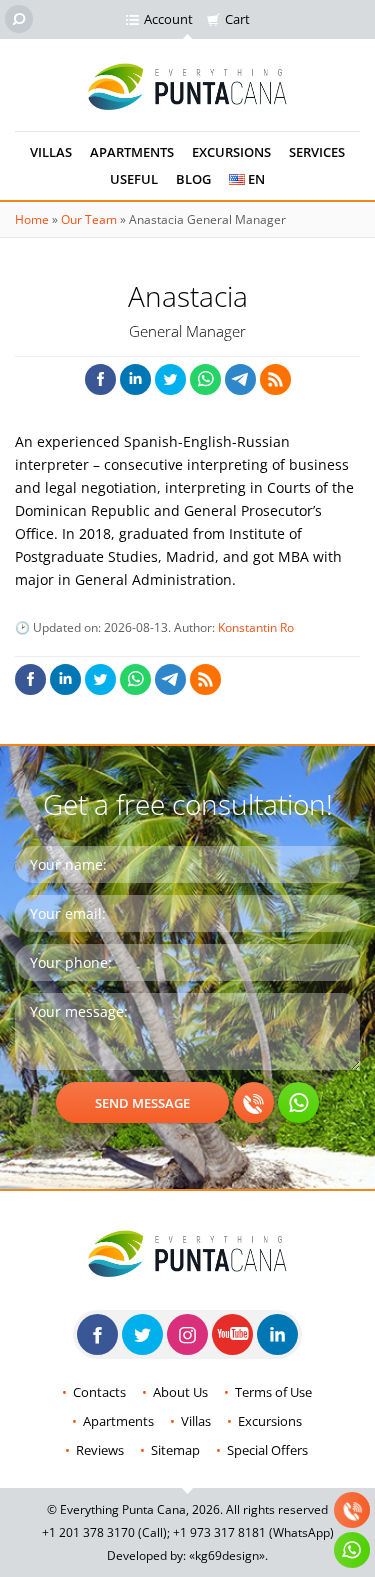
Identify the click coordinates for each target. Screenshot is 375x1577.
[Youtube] (232, 1334)
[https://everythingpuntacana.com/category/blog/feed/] (275, 379)
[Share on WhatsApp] (205, 379)
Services (317, 152)
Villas (51, 152)
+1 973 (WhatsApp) (253, 1532)
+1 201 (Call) (104, 1532)
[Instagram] (187, 1334)
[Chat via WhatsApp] (298, 1102)
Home (32, 219)
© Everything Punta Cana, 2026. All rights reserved (187, 1509)
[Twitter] (142, 1334)
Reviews (100, 1450)
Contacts (99, 1392)
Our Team (89, 219)
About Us (180, 1392)
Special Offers (267, 1450)
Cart (237, 19)
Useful (134, 179)
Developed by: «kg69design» (186, 1555)
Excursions (231, 152)
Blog (193, 179)
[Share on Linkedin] (135, 379)
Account (168, 19)
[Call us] (253, 1102)
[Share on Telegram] (240, 379)
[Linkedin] (277, 1334)
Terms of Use (273, 1392)
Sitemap (175, 1450)
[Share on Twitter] (170, 379)
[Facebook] (97, 1334)
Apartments (132, 152)
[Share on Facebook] (100, 379)
